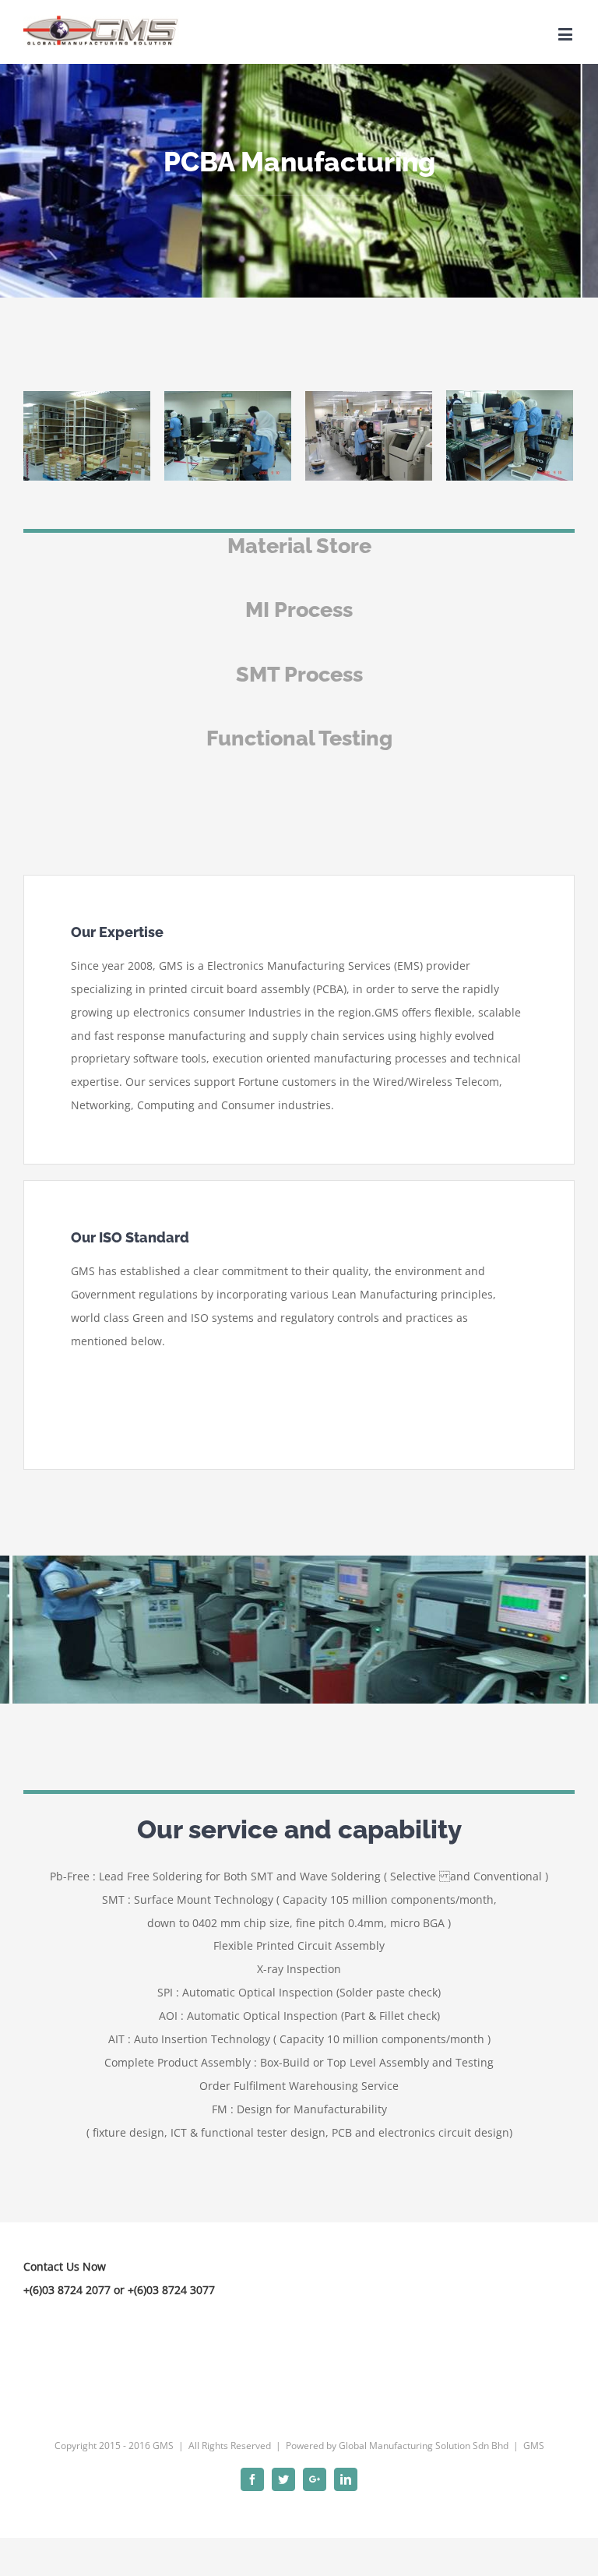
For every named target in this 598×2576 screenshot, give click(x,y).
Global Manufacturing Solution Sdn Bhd (424, 2446)
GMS (534, 2446)
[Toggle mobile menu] (566, 34)
